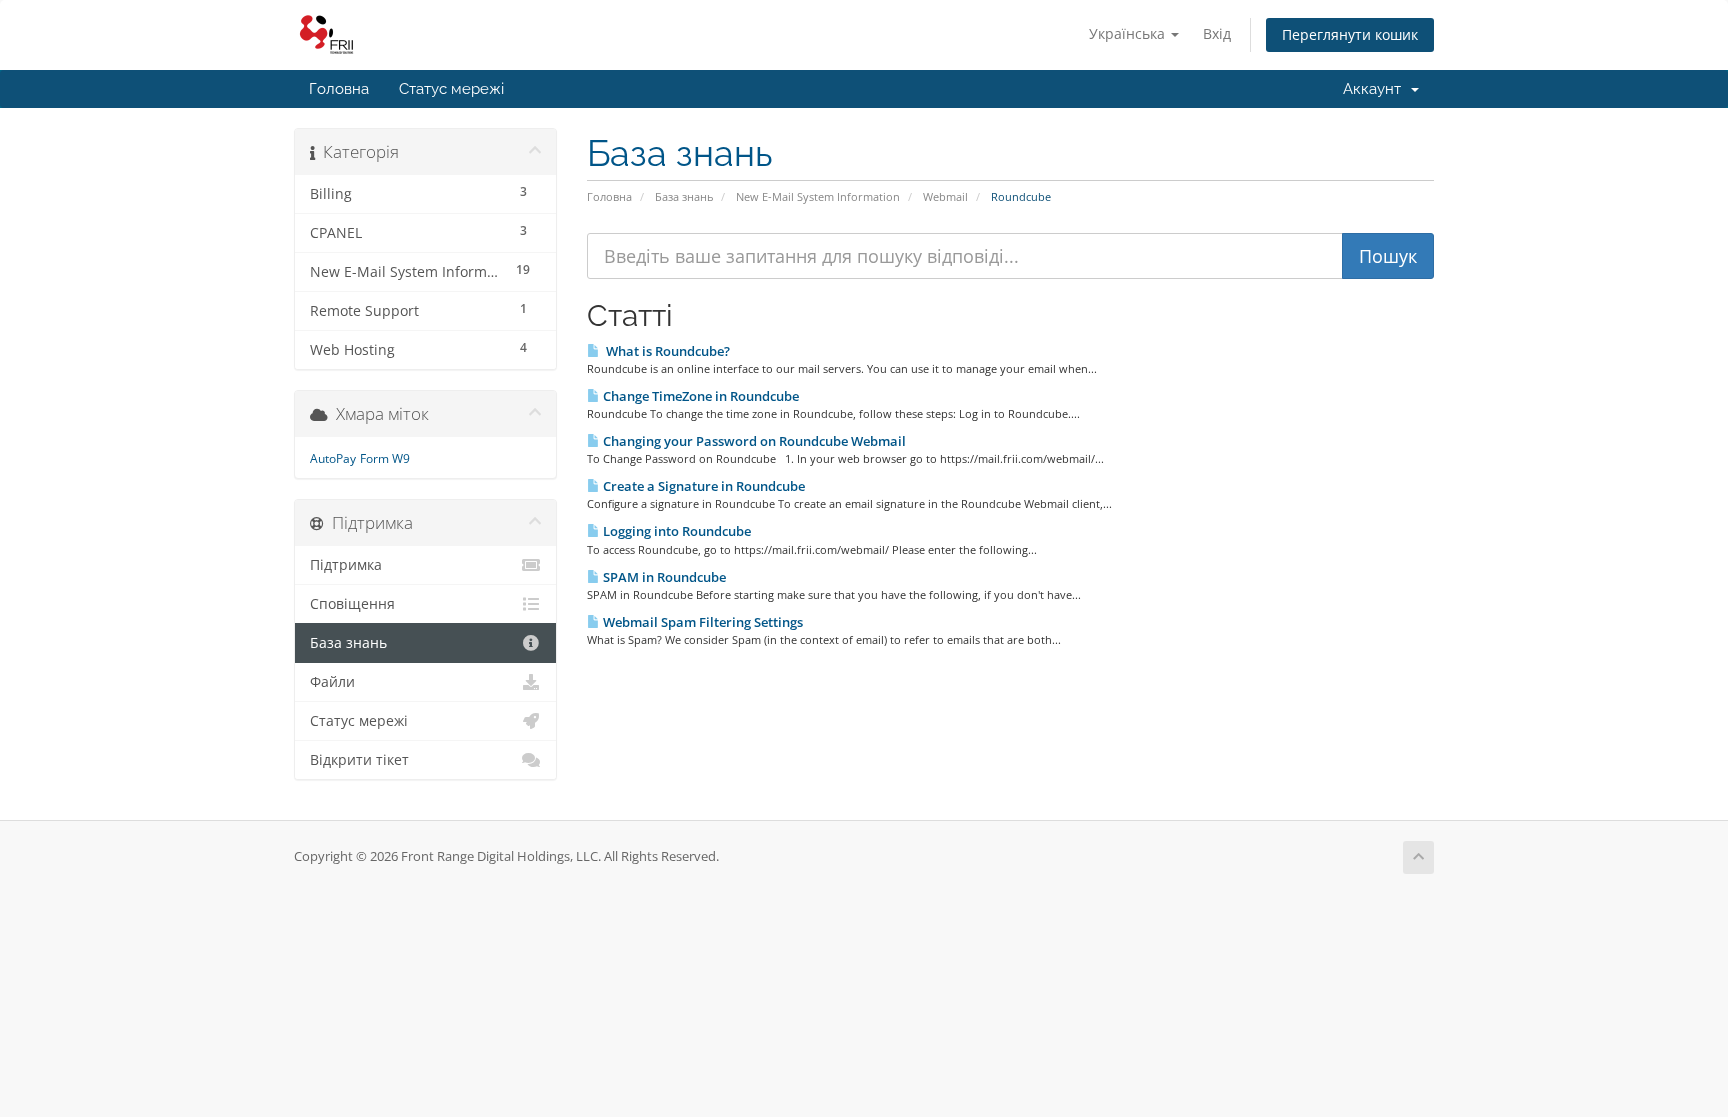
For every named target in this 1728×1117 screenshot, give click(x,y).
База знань (684, 196)
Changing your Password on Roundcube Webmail (753, 441)
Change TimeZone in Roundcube (699, 396)
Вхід (1217, 33)
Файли (332, 682)
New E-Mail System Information (818, 196)
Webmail (945, 196)
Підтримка (346, 565)
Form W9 (385, 458)
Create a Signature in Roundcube (702, 486)
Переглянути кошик (1350, 34)
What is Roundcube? (665, 351)
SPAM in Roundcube (663, 577)
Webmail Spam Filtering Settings (701, 622)
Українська (1129, 33)
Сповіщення (352, 604)
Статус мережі (451, 89)
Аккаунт (1376, 89)
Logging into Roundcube (675, 531)
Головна (339, 89)
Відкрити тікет (359, 760)
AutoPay (333, 458)
